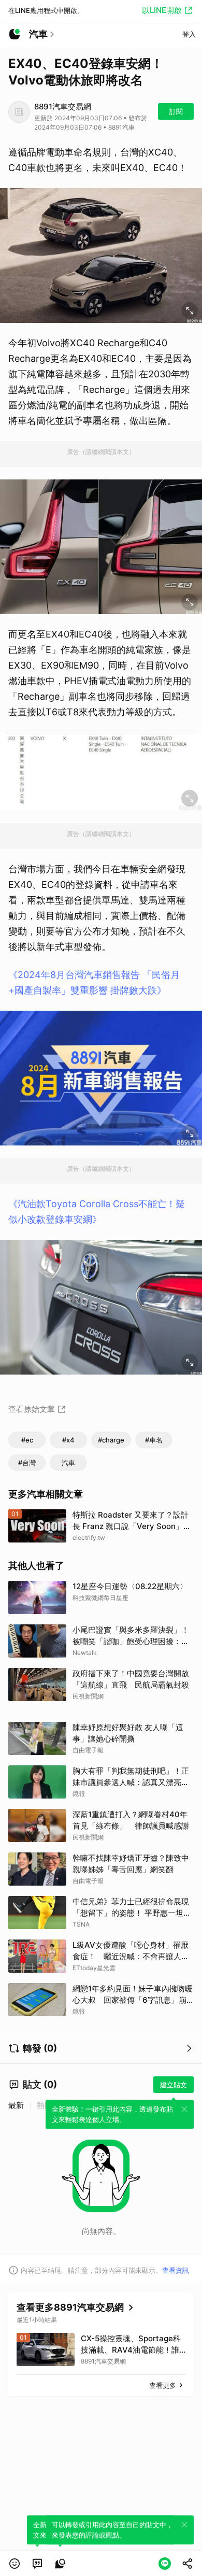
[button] (15, 2564)
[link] (37, 2564)
